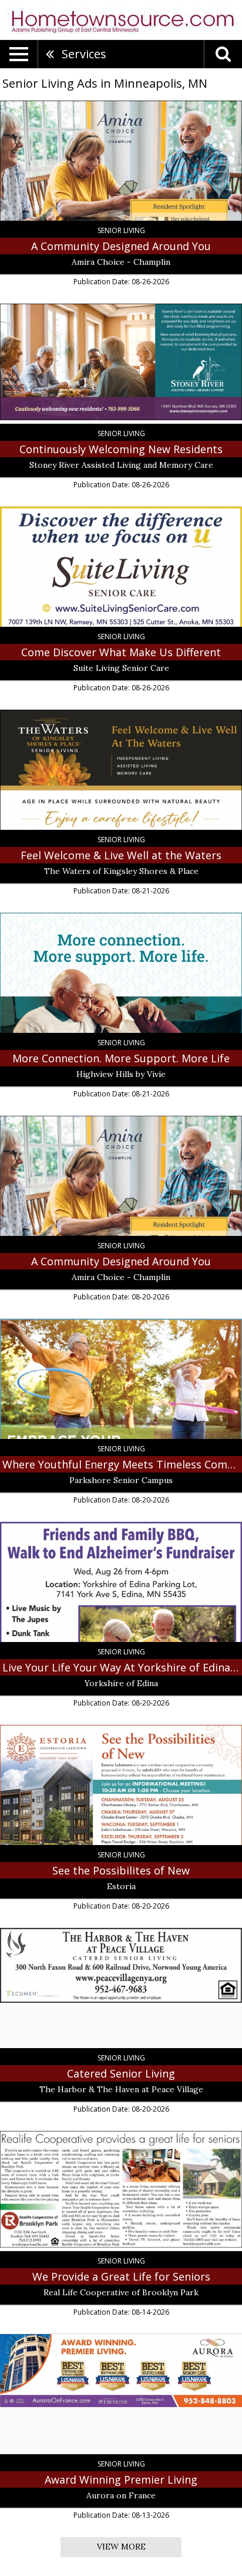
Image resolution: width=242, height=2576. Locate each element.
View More (121, 2547)
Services (84, 54)
